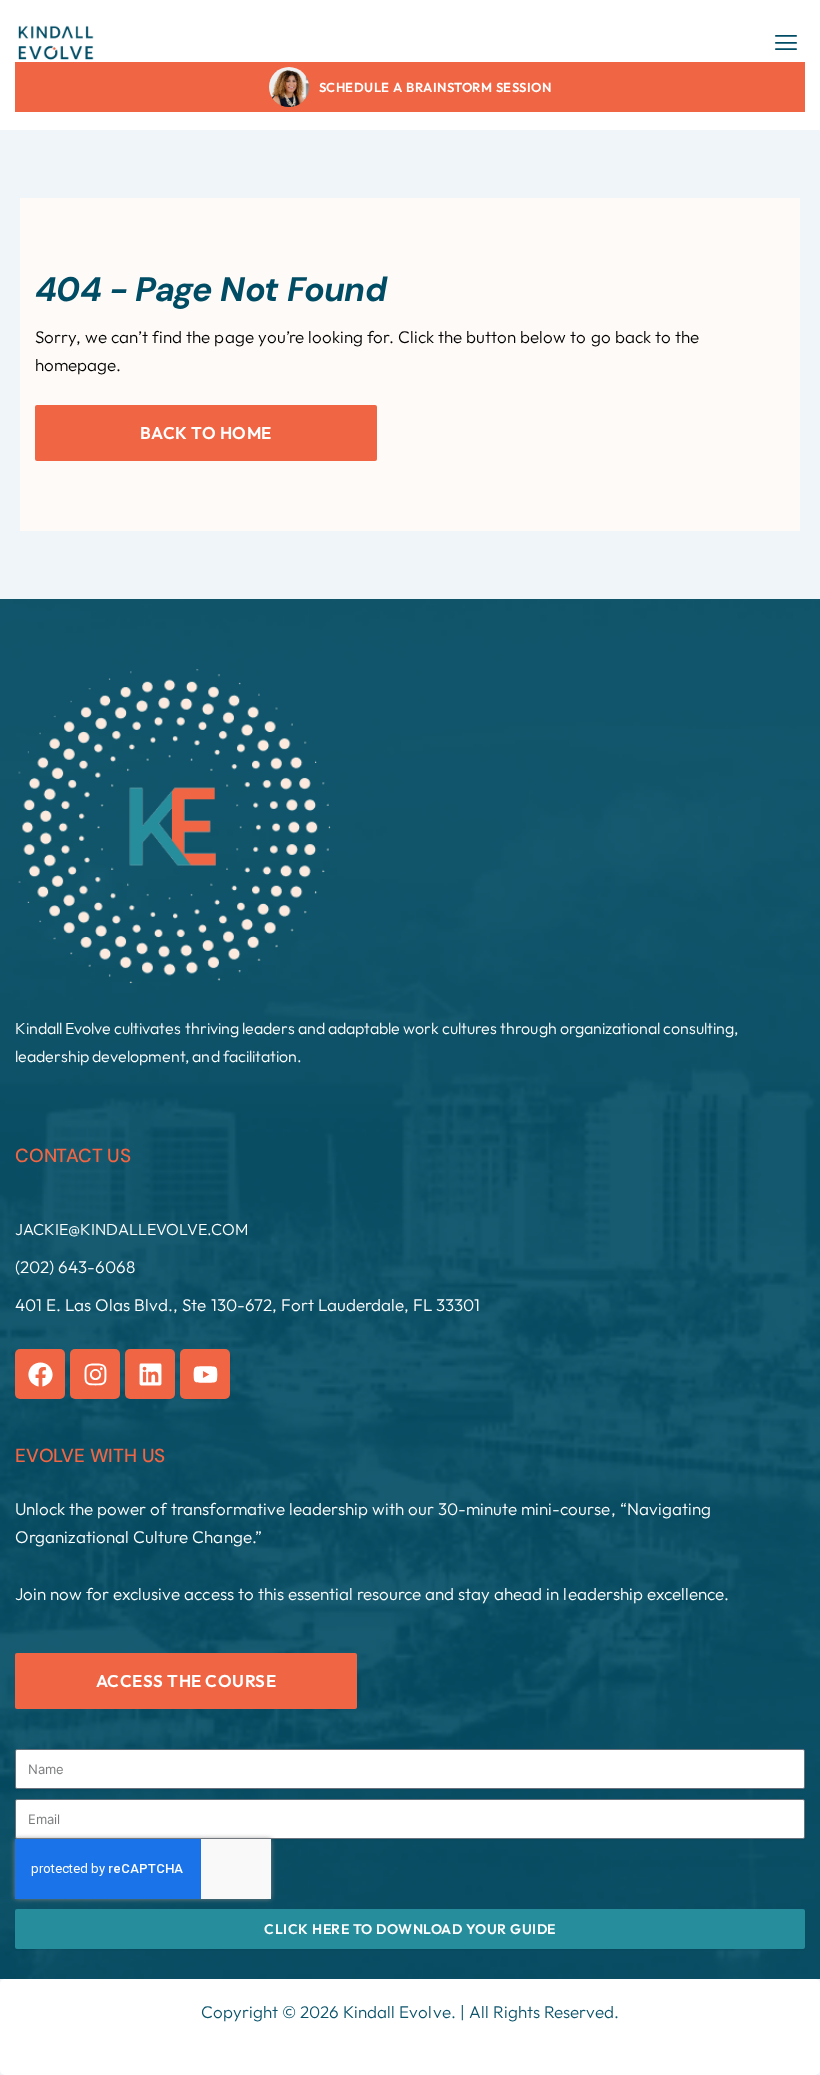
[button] (786, 42)
